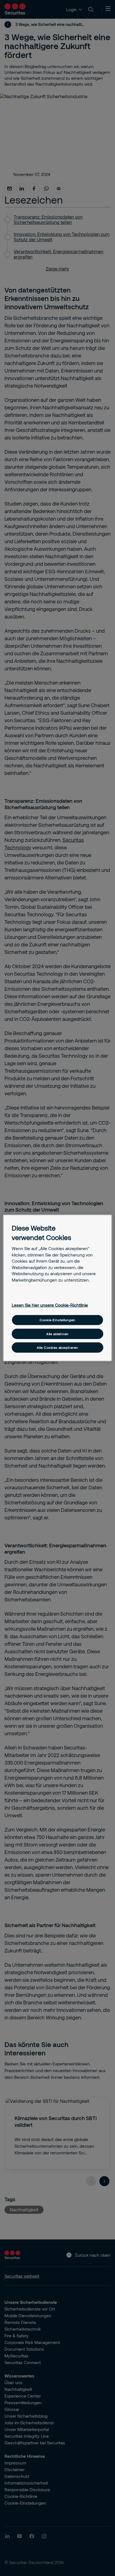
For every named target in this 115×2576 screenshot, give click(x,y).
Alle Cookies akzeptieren (57, 1348)
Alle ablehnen (57, 1334)
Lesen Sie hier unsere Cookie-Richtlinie (50, 1305)
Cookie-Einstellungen (57, 1320)
